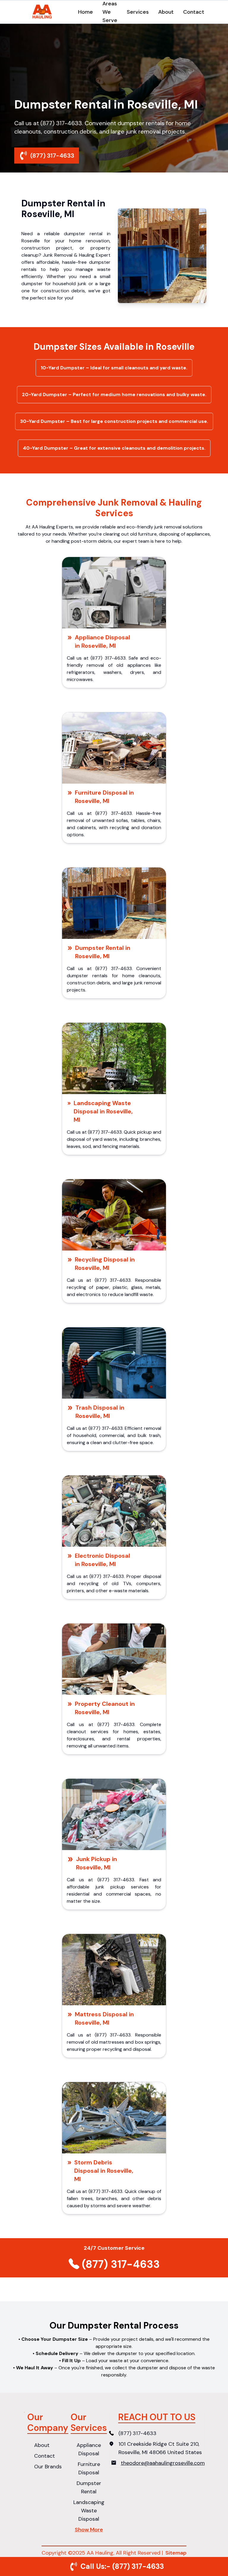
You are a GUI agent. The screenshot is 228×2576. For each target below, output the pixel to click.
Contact (194, 12)
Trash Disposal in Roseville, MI (100, 1412)
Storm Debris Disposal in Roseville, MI (104, 2171)
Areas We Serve (110, 12)
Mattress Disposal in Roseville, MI (104, 2018)
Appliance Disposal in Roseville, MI (102, 641)
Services (138, 12)
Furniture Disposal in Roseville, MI (104, 797)
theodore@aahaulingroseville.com (163, 2463)
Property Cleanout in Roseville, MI (105, 1708)
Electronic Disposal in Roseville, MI (102, 1560)
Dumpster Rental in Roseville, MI (103, 952)
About (166, 12)
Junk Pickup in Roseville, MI (96, 1863)
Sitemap (176, 2553)
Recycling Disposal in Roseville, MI (105, 1264)
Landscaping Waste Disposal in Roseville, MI (103, 1111)
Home (85, 12)
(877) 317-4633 (52, 156)
